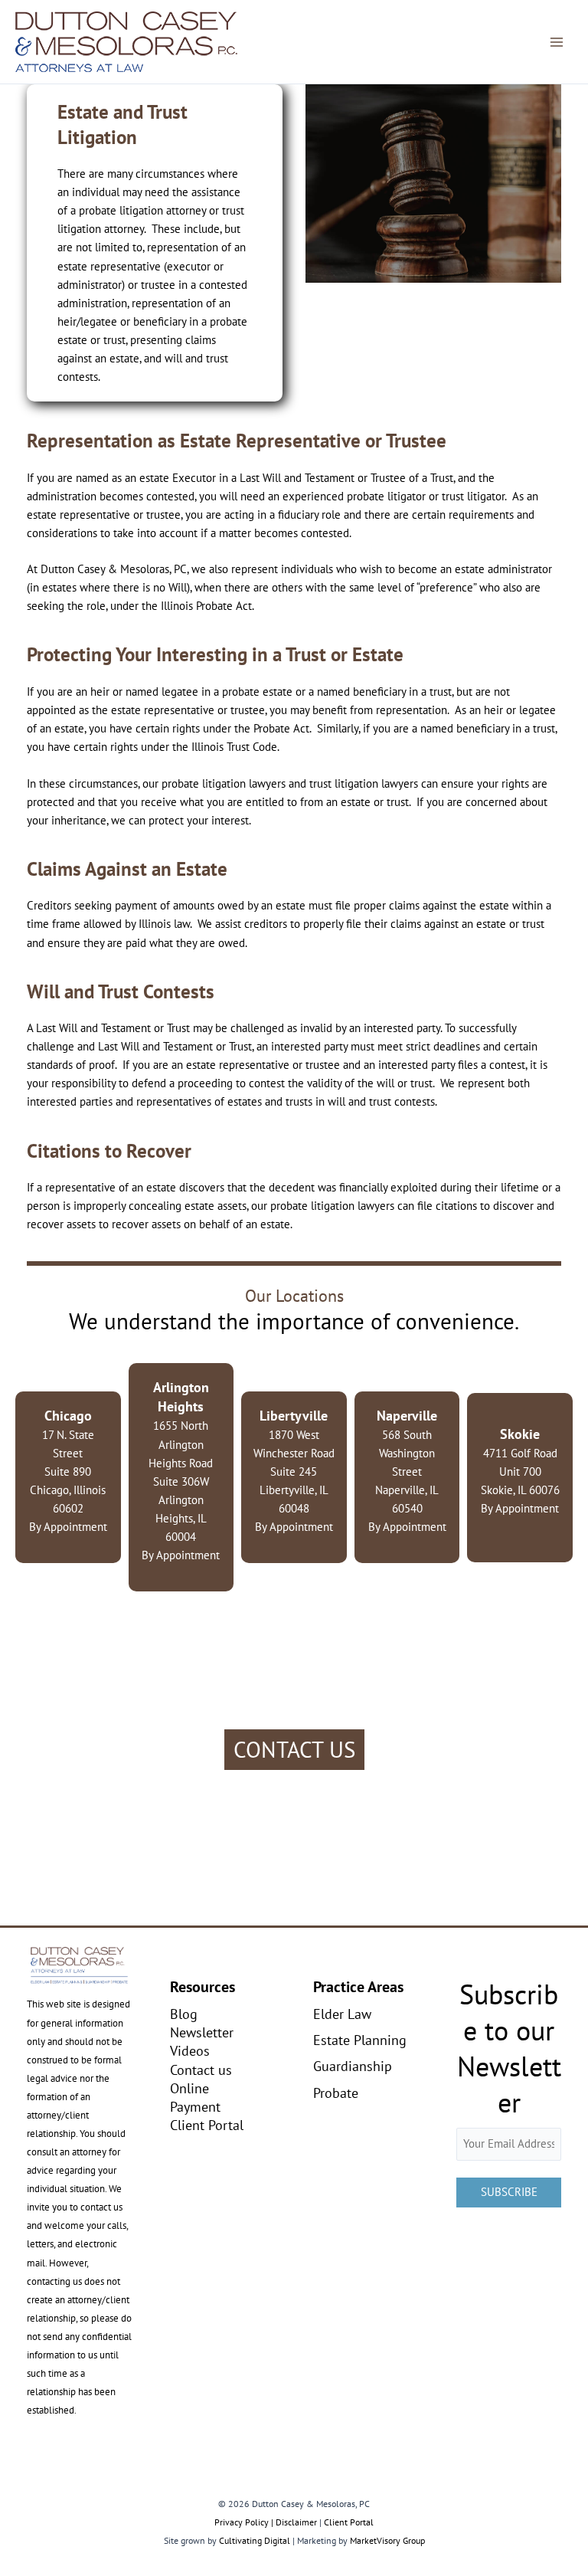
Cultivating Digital (255, 2540)
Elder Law (342, 2014)
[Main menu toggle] (557, 42)
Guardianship (353, 2066)
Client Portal (207, 2125)
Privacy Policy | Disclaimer (266, 2522)
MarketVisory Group (387, 2540)
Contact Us (294, 1749)
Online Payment (195, 2097)
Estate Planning (360, 2040)
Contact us (201, 2070)
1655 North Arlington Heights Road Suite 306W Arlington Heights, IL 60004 (181, 1462)
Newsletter (202, 2032)
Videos (190, 2050)
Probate (336, 2093)
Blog (184, 2014)
